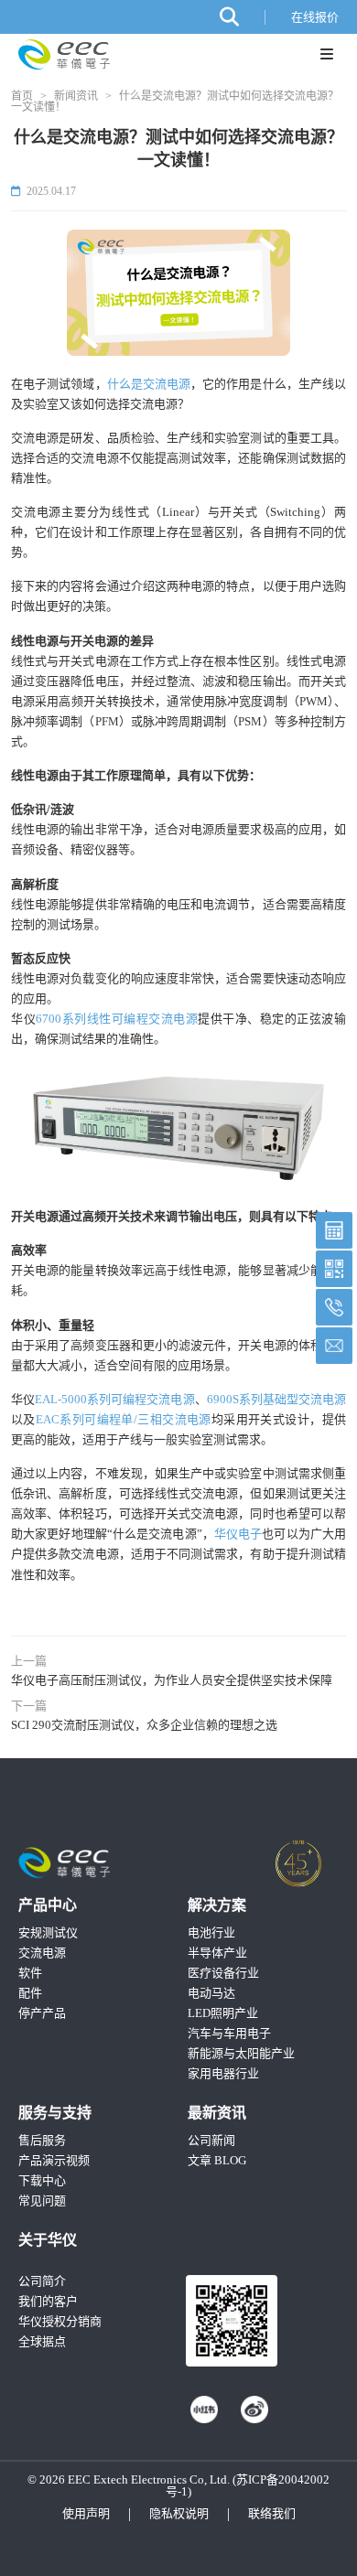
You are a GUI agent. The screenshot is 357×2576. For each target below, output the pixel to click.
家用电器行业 (223, 2073)
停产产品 (42, 2013)
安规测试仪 (48, 1932)
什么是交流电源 (149, 384)
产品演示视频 (54, 2160)
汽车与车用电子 (229, 2033)
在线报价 (315, 17)
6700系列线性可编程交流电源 (117, 1019)
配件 (30, 1993)
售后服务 (42, 2140)
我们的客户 (48, 2301)
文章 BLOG (217, 2160)
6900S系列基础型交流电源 (276, 1399)
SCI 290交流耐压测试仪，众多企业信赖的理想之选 (144, 1725)
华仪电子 (238, 1534)
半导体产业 (217, 1953)
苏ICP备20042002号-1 (248, 2485)
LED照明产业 (223, 2013)
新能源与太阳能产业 (241, 2053)
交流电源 (42, 1953)
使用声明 (86, 2513)
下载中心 (42, 2180)
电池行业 (211, 1932)
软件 (30, 1973)
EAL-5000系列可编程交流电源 (114, 1399)
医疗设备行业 (223, 1973)
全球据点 (42, 2341)
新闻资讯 (76, 96)
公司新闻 (211, 2140)
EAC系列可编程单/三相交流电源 (124, 1419)
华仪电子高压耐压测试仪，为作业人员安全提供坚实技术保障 (172, 1680)
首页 (22, 96)
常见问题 (42, 2200)
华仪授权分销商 (60, 2321)
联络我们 (272, 2513)
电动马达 (211, 1993)
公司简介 (42, 2281)
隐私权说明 (179, 2513)
